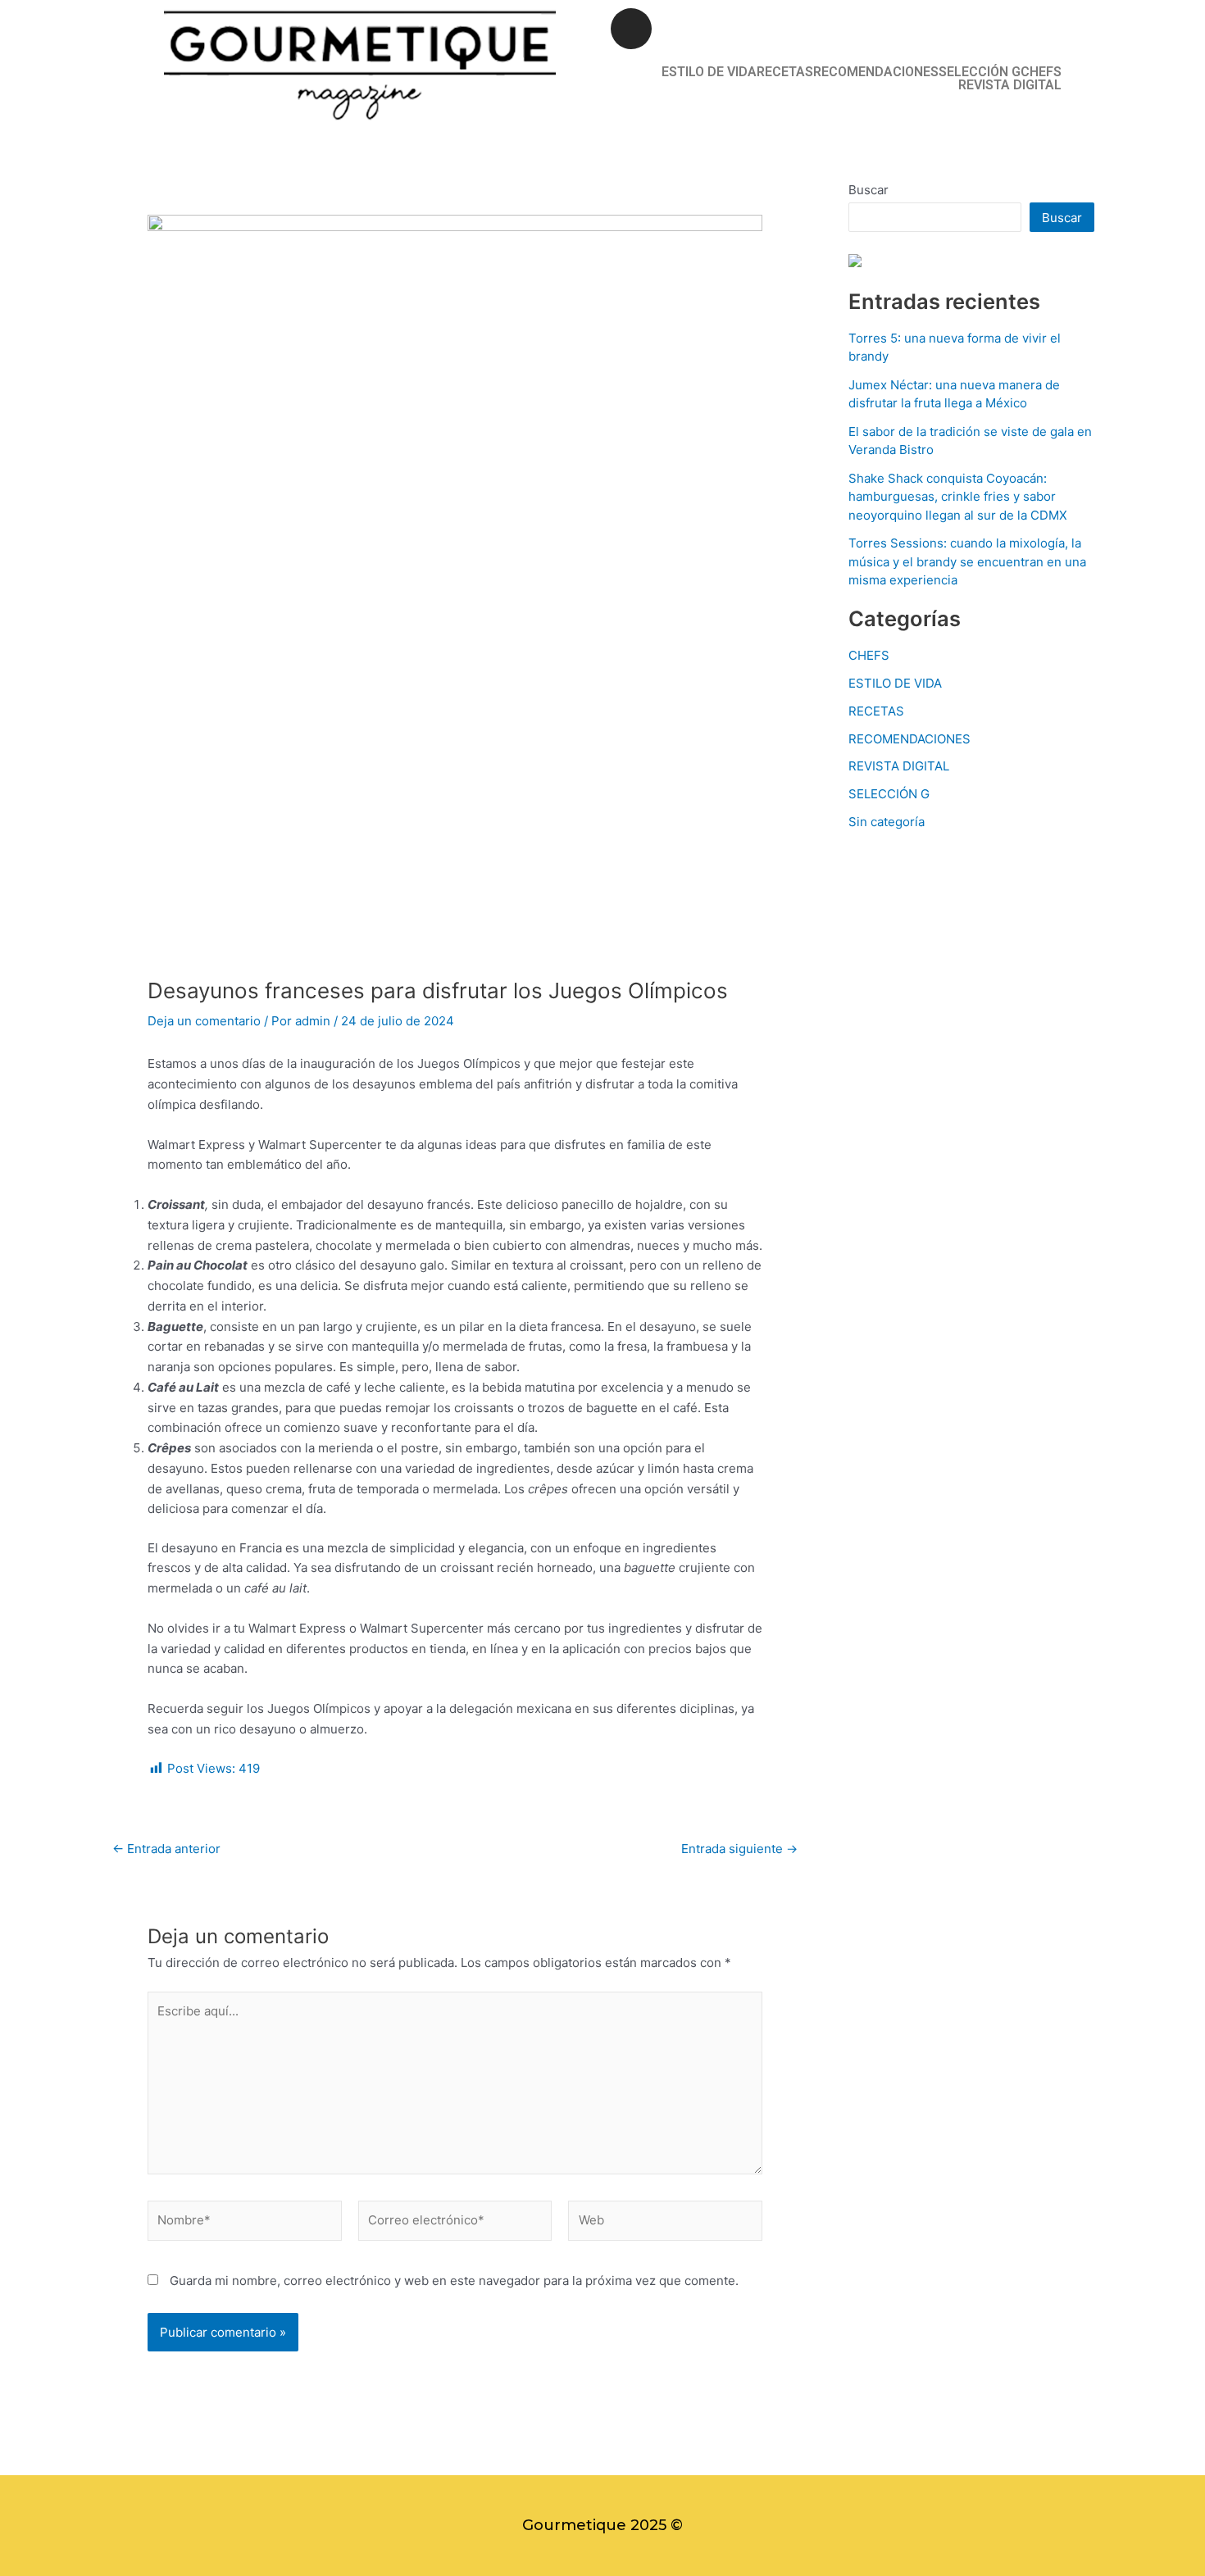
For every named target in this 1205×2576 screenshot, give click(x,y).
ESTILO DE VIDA (709, 72)
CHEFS (1041, 72)
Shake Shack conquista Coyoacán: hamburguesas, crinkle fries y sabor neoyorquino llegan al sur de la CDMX (958, 497)
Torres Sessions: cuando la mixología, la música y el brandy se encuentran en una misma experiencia (967, 561)
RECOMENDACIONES (876, 72)
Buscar (869, 190)
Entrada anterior (166, 1849)
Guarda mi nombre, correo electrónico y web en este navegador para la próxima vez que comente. (454, 2281)
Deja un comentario (204, 1021)
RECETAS (785, 72)
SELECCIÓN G (980, 72)
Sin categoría (887, 822)
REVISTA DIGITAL (1010, 85)
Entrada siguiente (739, 1849)
